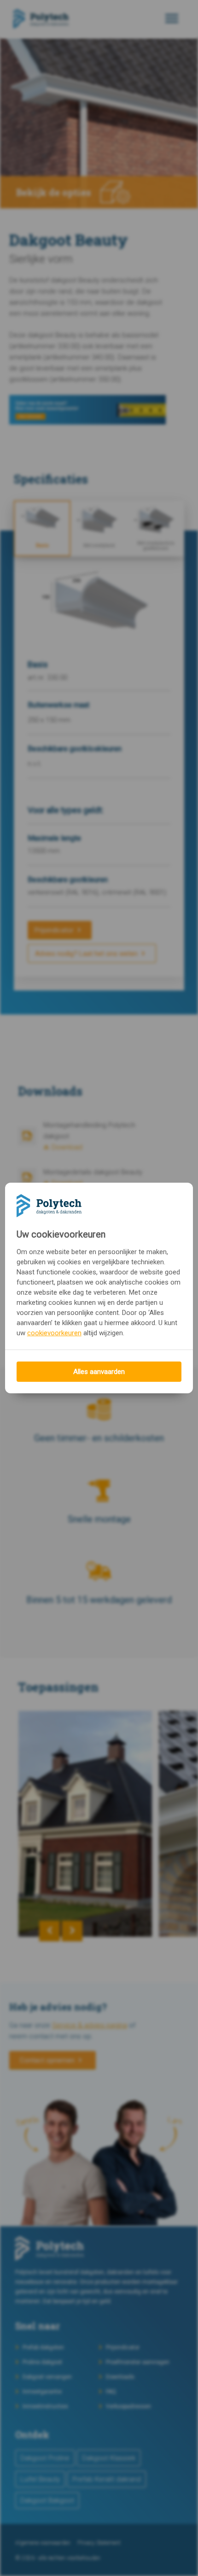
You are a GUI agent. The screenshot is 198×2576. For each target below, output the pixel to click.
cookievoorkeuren (54, 1333)
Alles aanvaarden (99, 1372)
